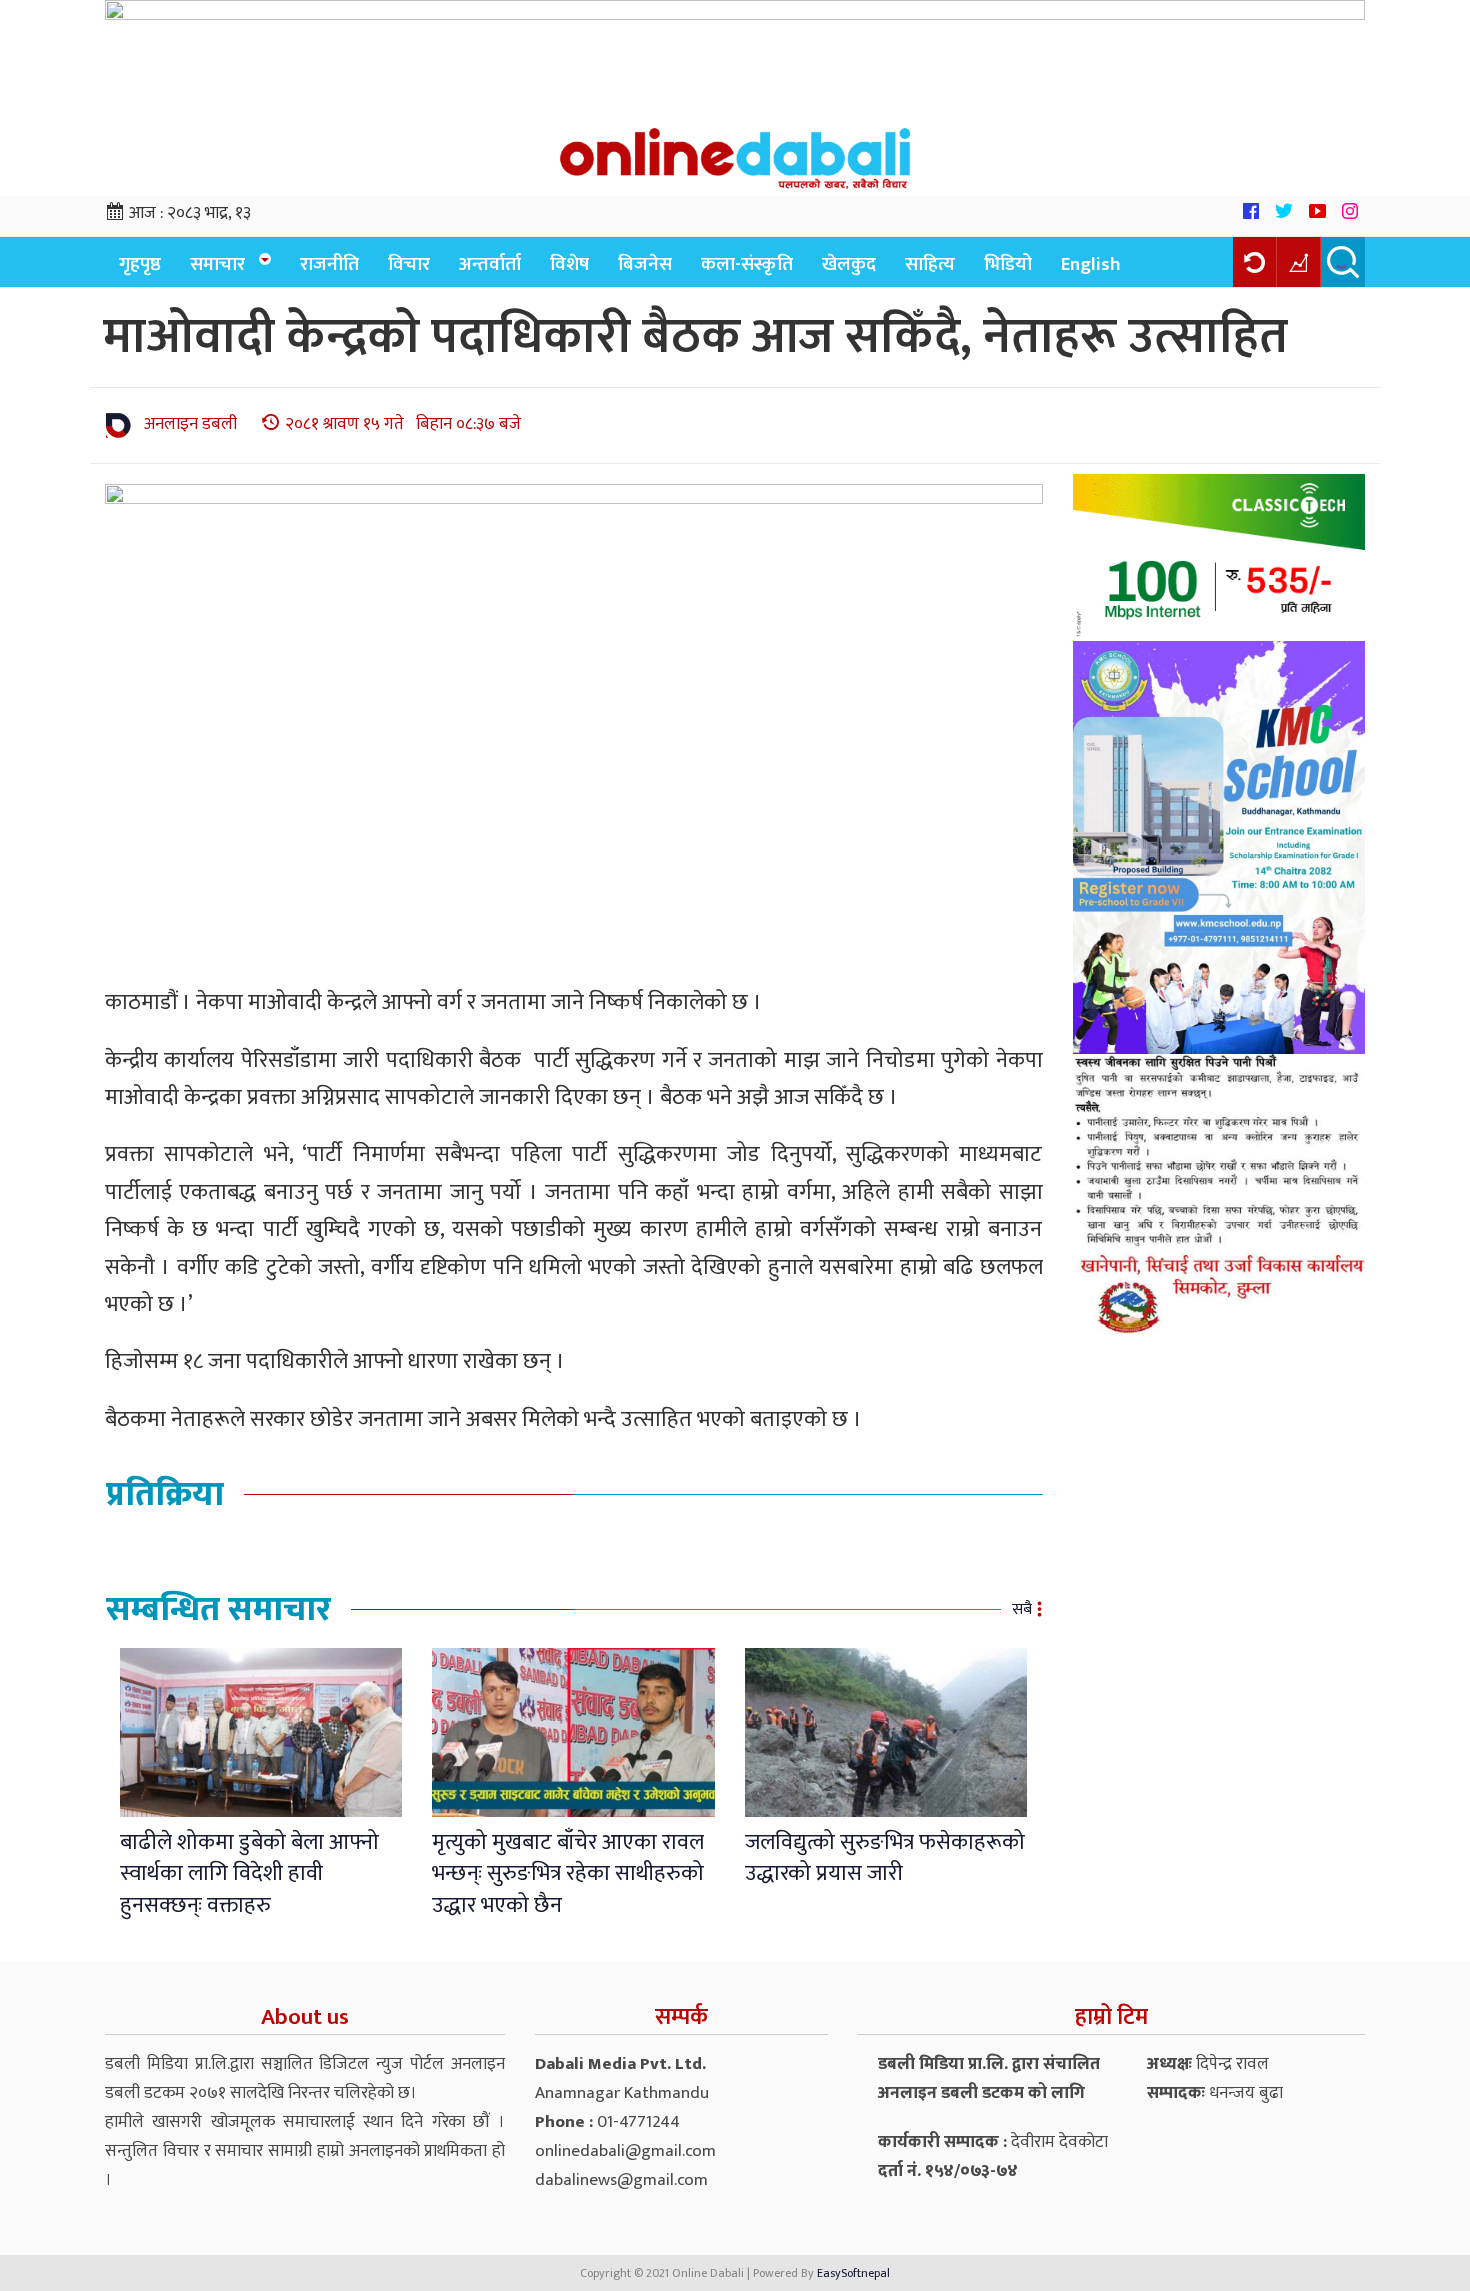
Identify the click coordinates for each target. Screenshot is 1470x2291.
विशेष (569, 264)
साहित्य (930, 264)
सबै (1022, 1609)
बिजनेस (645, 264)
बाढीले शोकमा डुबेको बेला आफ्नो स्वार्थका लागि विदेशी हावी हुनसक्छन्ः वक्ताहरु (249, 1874)
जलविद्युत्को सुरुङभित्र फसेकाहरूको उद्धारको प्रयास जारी (885, 1858)
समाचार (217, 264)
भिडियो (1008, 264)
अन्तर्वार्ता (490, 264)
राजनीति (329, 264)
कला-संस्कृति (747, 264)
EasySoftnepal (853, 2273)
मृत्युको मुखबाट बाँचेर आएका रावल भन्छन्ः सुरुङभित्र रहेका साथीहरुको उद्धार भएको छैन (568, 1874)
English (1091, 264)
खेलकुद (849, 264)
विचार (409, 264)
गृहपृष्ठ (140, 264)
